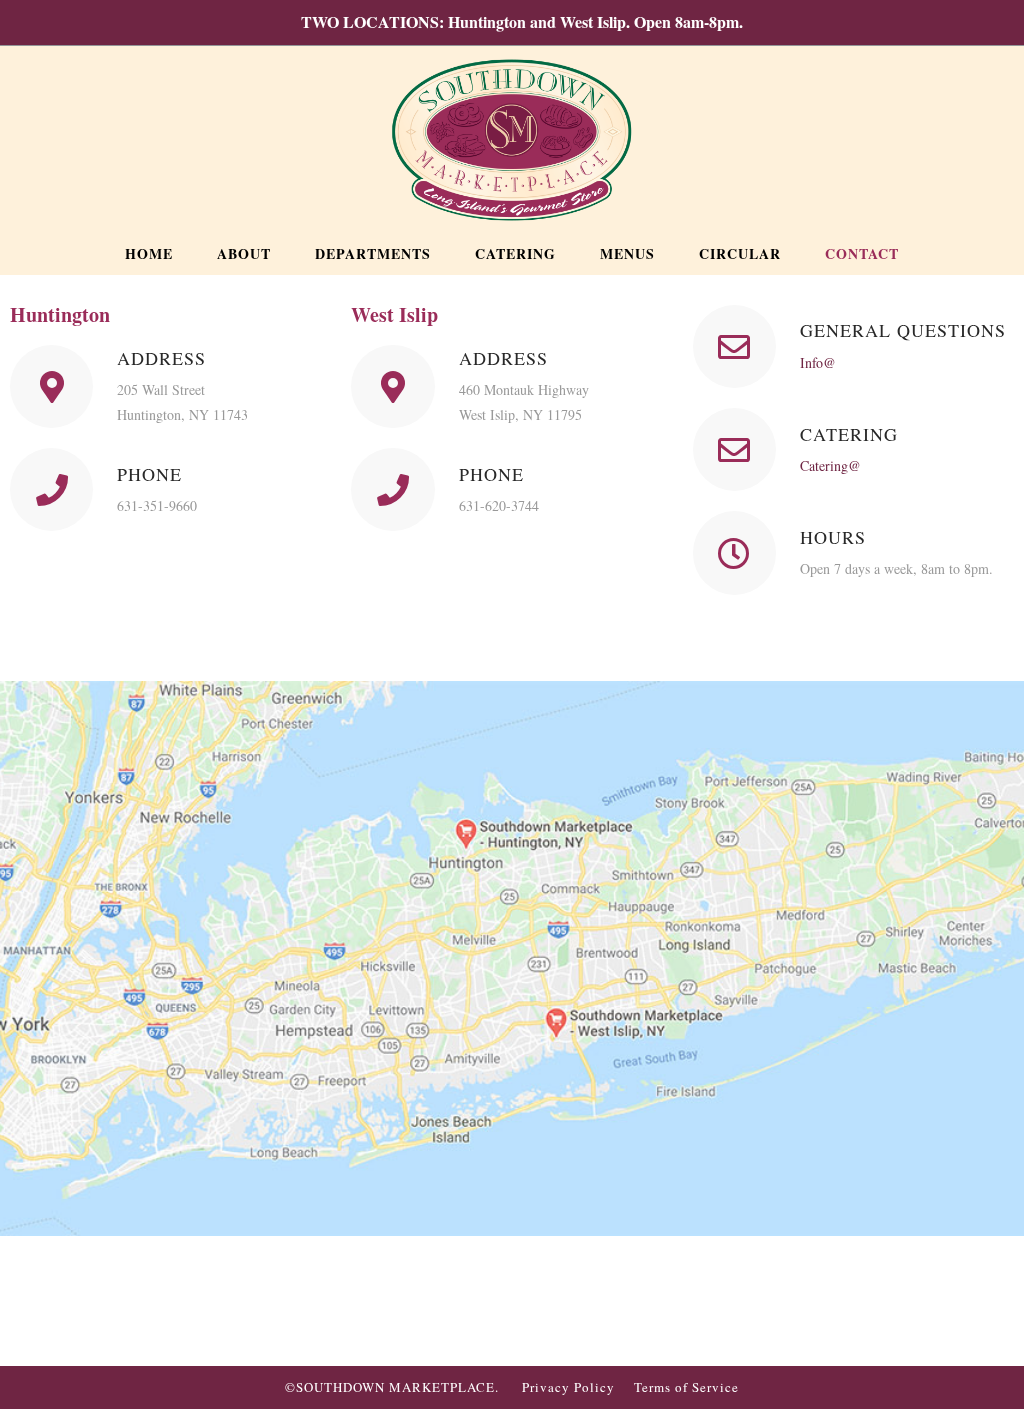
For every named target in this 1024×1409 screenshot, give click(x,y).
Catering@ (830, 465)
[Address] (51, 386)
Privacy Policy (568, 1387)
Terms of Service (686, 1387)
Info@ (818, 362)
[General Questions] (734, 346)
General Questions (903, 330)
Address (161, 358)
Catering (849, 434)
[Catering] (734, 449)
